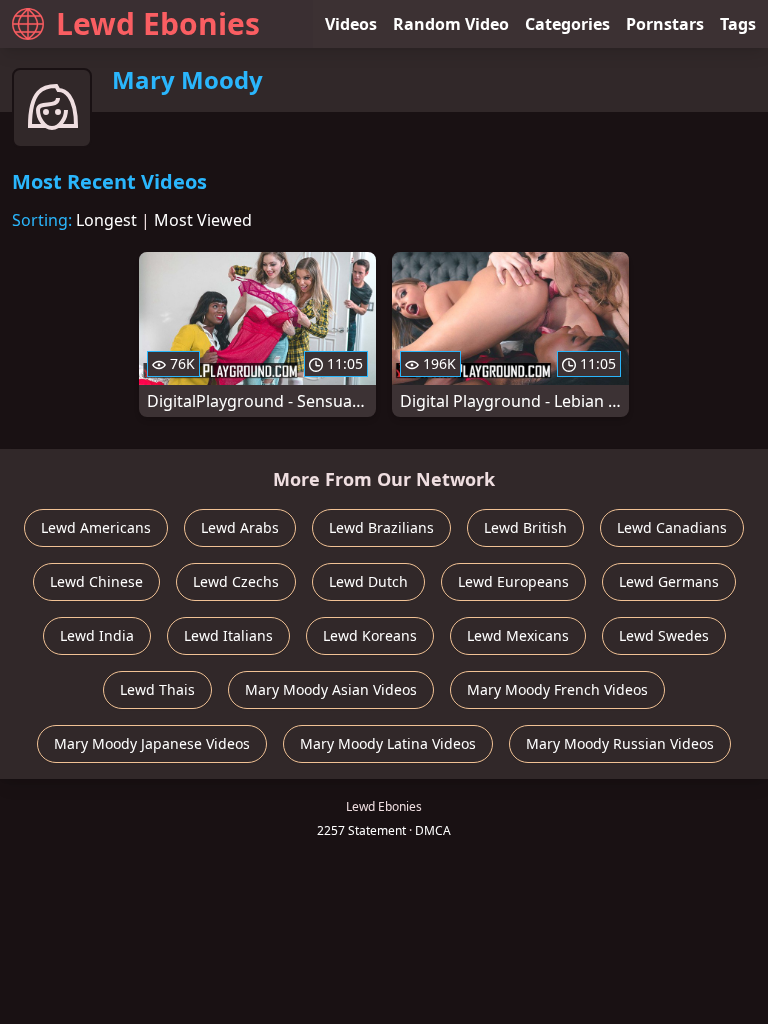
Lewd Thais (157, 689)
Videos (351, 24)
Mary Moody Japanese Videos (152, 743)
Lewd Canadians (672, 527)
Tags (738, 24)
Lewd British (525, 527)
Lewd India (97, 635)
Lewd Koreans (370, 635)
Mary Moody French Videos (557, 689)
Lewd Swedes (664, 635)
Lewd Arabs (240, 527)
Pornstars (665, 24)
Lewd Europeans (513, 581)
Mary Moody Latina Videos (388, 743)
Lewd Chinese (96, 581)
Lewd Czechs (236, 581)
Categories (567, 24)
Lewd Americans (96, 527)
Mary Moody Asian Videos (331, 689)
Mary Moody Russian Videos (620, 743)
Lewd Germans (669, 581)
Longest (106, 220)
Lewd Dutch (368, 581)
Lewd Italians (228, 635)
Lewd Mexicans (518, 635)
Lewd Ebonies (158, 23)
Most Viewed (203, 220)
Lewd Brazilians (381, 527)
